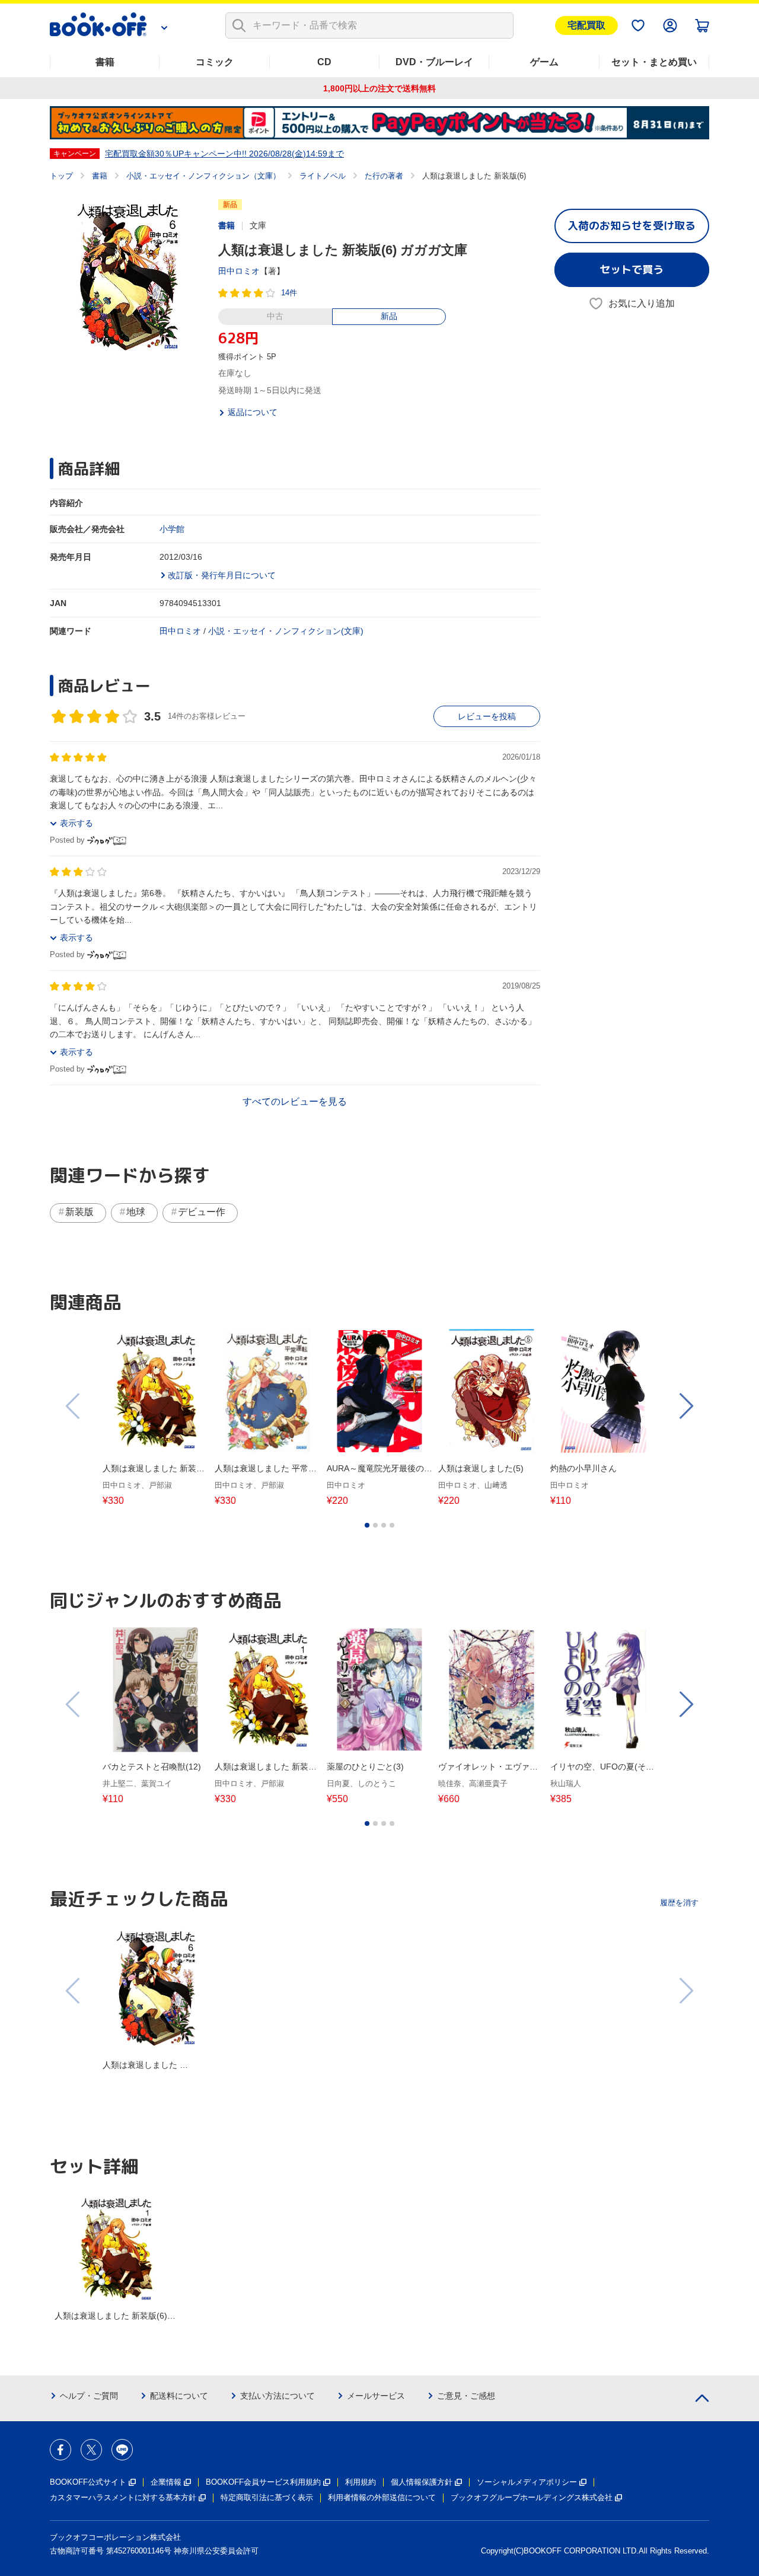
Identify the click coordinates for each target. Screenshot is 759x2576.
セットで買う (632, 270)
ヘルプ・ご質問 (89, 2396)
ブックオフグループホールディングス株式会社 (532, 2497)
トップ (61, 176)
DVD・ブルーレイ (434, 62)
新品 (389, 316)
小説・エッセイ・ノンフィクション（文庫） (203, 176)
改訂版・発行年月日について (222, 575)
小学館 (172, 529)
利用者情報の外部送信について (382, 2497)
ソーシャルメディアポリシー (527, 2482)
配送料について (179, 2396)
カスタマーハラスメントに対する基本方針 (123, 2497)
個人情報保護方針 (422, 2482)
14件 (289, 293)
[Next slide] (685, 1406)
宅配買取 (586, 25)
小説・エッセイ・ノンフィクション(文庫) (286, 631)
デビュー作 (202, 1212)
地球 (136, 1212)
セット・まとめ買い (654, 62)
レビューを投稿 (487, 716)
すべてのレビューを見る (295, 1102)
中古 (275, 316)
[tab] (367, 1525)
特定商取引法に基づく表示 (267, 2497)
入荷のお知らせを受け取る (632, 226)
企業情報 (166, 2482)
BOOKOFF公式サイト (88, 2482)
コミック (215, 62)
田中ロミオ (239, 271)
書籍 (105, 62)
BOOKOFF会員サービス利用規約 (263, 2482)
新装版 (79, 1212)
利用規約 (361, 2482)
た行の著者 (384, 176)
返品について (253, 412)
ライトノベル (323, 176)
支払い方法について (278, 2396)
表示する (76, 823)
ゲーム (544, 62)
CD (324, 62)
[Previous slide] (74, 1406)
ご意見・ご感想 (466, 2396)
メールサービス (376, 2396)
